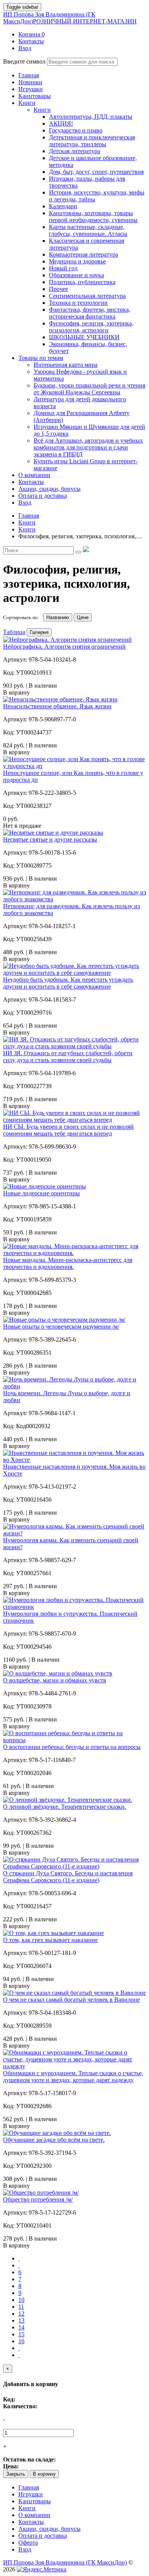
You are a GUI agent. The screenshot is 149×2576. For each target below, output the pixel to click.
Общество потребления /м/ (38, 2199)
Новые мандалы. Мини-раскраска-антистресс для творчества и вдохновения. (68, 1263)
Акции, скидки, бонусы (49, 2529)
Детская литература (74, 151)
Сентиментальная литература (87, 296)
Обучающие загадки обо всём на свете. (54, 2140)
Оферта (28, 2542)
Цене (83, 617)
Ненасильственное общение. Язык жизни (57, 706)
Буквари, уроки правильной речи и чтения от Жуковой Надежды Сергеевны (89, 389)
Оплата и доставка (43, 2536)
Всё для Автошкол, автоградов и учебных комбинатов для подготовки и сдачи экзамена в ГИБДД (88, 447)
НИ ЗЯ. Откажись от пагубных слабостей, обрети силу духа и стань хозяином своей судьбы (68, 1057)
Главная (29, 2487)
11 (21, 2307)
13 (21, 2320)
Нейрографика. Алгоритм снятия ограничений (64, 646)
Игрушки (31, 2494)
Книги (42, 110)
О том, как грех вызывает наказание (50, 1940)
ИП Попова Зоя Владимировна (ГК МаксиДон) (70, 18)
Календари (63, 206)
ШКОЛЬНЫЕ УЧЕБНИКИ (84, 337)
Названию (58, 617)
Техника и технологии (78, 303)
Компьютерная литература (83, 254)
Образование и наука (76, 275)
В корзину (44, 2474)
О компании (34, 2515)
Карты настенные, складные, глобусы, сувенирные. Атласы (88, 230)
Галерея (39, 632)
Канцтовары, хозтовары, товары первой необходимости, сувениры (93, 217)
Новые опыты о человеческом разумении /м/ (61, 1326)
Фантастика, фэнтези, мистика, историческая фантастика (90, 313)
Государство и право (76, 130)
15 (21, 2334)
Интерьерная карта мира (66, 365)
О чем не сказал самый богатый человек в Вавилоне (71, 2000)
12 (21, 2314)
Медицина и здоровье (77, 261)
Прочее (58, 289)
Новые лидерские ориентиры (41, 1193)
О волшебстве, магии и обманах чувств (55, 1680)
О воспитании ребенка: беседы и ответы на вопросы (72, 1747)
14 (21, 2327)
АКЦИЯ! (61, 123)
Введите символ (24, 61)
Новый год (63, 268)
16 (21, 2341)
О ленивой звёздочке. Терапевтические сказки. (65, 1807)
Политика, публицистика (82, 282)
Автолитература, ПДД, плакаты (91, 117)
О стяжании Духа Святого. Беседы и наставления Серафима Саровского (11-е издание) (68, 1877)
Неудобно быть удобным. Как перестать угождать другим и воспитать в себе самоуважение (68, 983)
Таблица (14, 632)
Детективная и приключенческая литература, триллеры (92, 141)
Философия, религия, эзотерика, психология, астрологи (91, 327)
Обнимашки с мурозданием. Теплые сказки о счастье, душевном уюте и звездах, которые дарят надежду (73, 2077)
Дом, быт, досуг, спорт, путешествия (96, 172)
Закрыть (16, 2474)
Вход (25, 2549)
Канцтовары (35, 2501)
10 (21, 2300)
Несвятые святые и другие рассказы (50, 839)
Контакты (31, 2522)
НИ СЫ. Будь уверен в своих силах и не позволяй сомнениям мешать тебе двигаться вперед (68, 1130)
